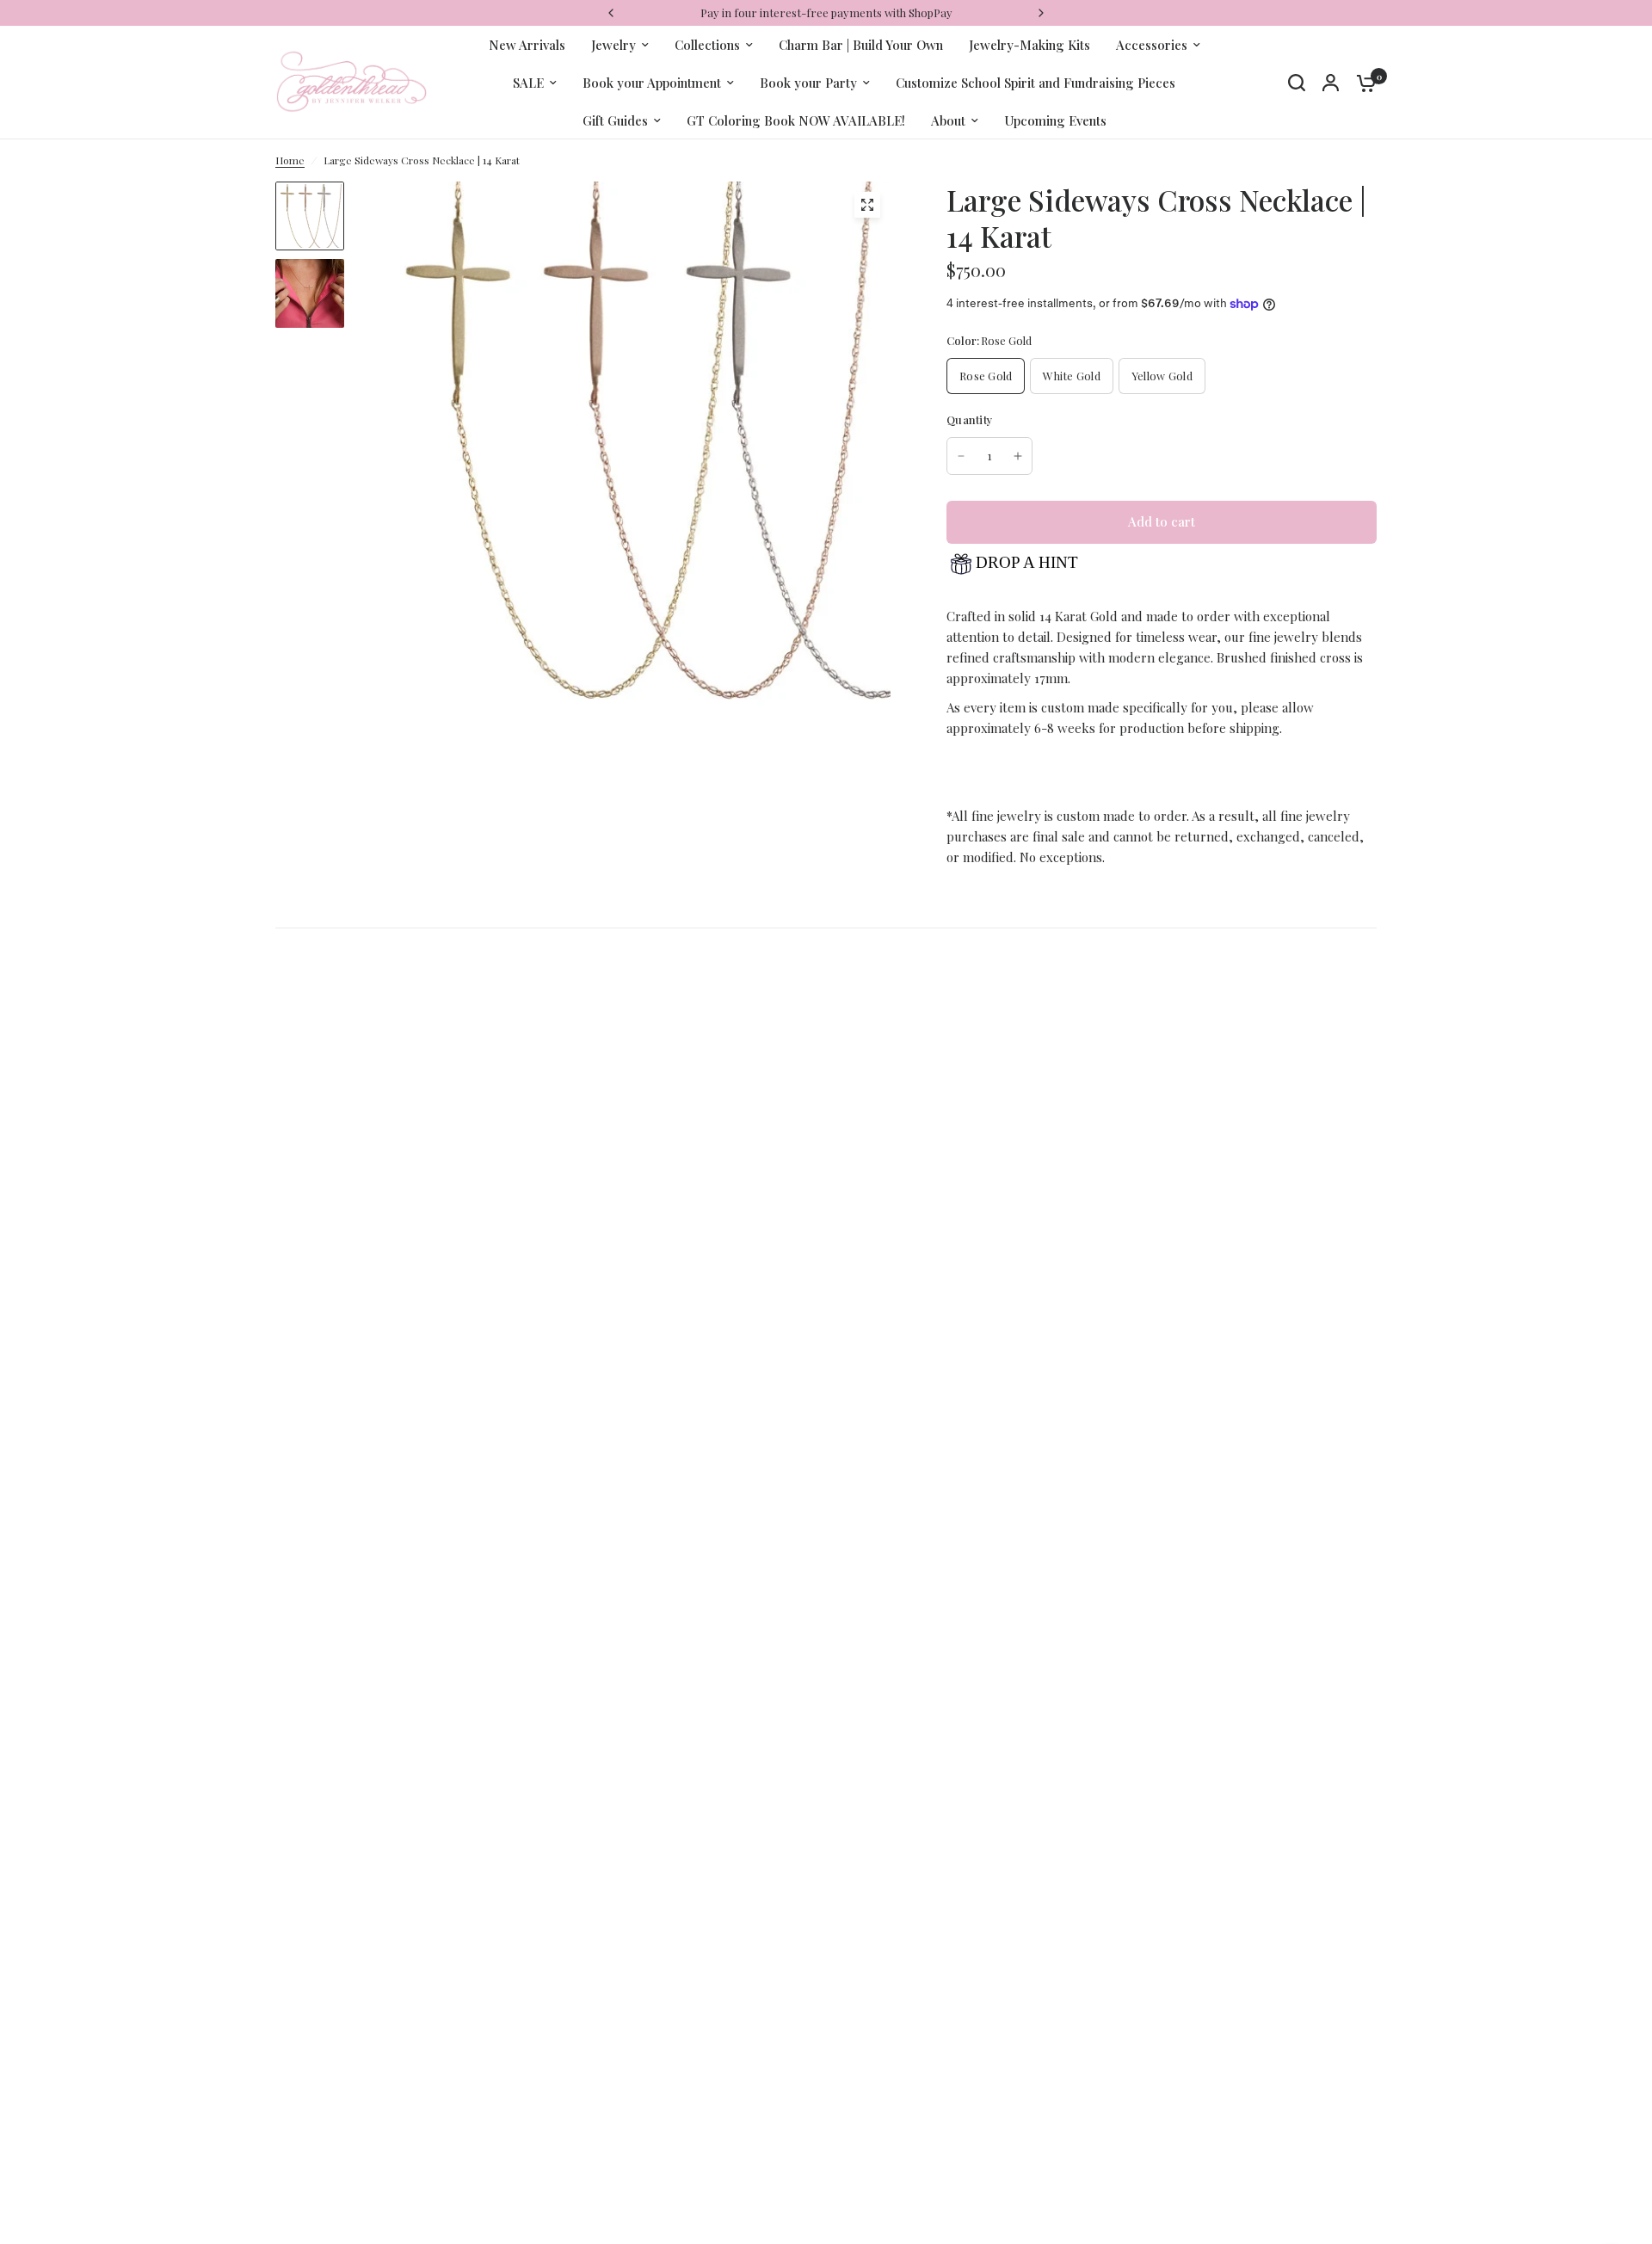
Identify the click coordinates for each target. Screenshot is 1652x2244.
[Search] (1297, 83)
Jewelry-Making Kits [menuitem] (1029, 45)
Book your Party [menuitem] (808, 83)
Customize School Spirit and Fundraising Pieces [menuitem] (1036, 83)
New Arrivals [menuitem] (527, 45)
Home (290, 160)
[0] (1362, 83)
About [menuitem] (948, 120)
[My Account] (1331, 83)
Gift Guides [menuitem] (615, 120)
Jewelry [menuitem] (613, 45)
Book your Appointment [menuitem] (652, 83)
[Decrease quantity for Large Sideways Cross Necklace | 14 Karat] (961, 456)
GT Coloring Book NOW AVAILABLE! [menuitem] (796, 120)
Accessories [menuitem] (1152, 45)
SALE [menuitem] (528, 83)
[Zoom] (867, 205)
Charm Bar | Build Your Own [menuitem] (861, 45)
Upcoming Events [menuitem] (1055, 120)
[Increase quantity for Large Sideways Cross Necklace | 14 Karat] (1018, 456)
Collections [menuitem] (707, 45)
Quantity (970, 419)
